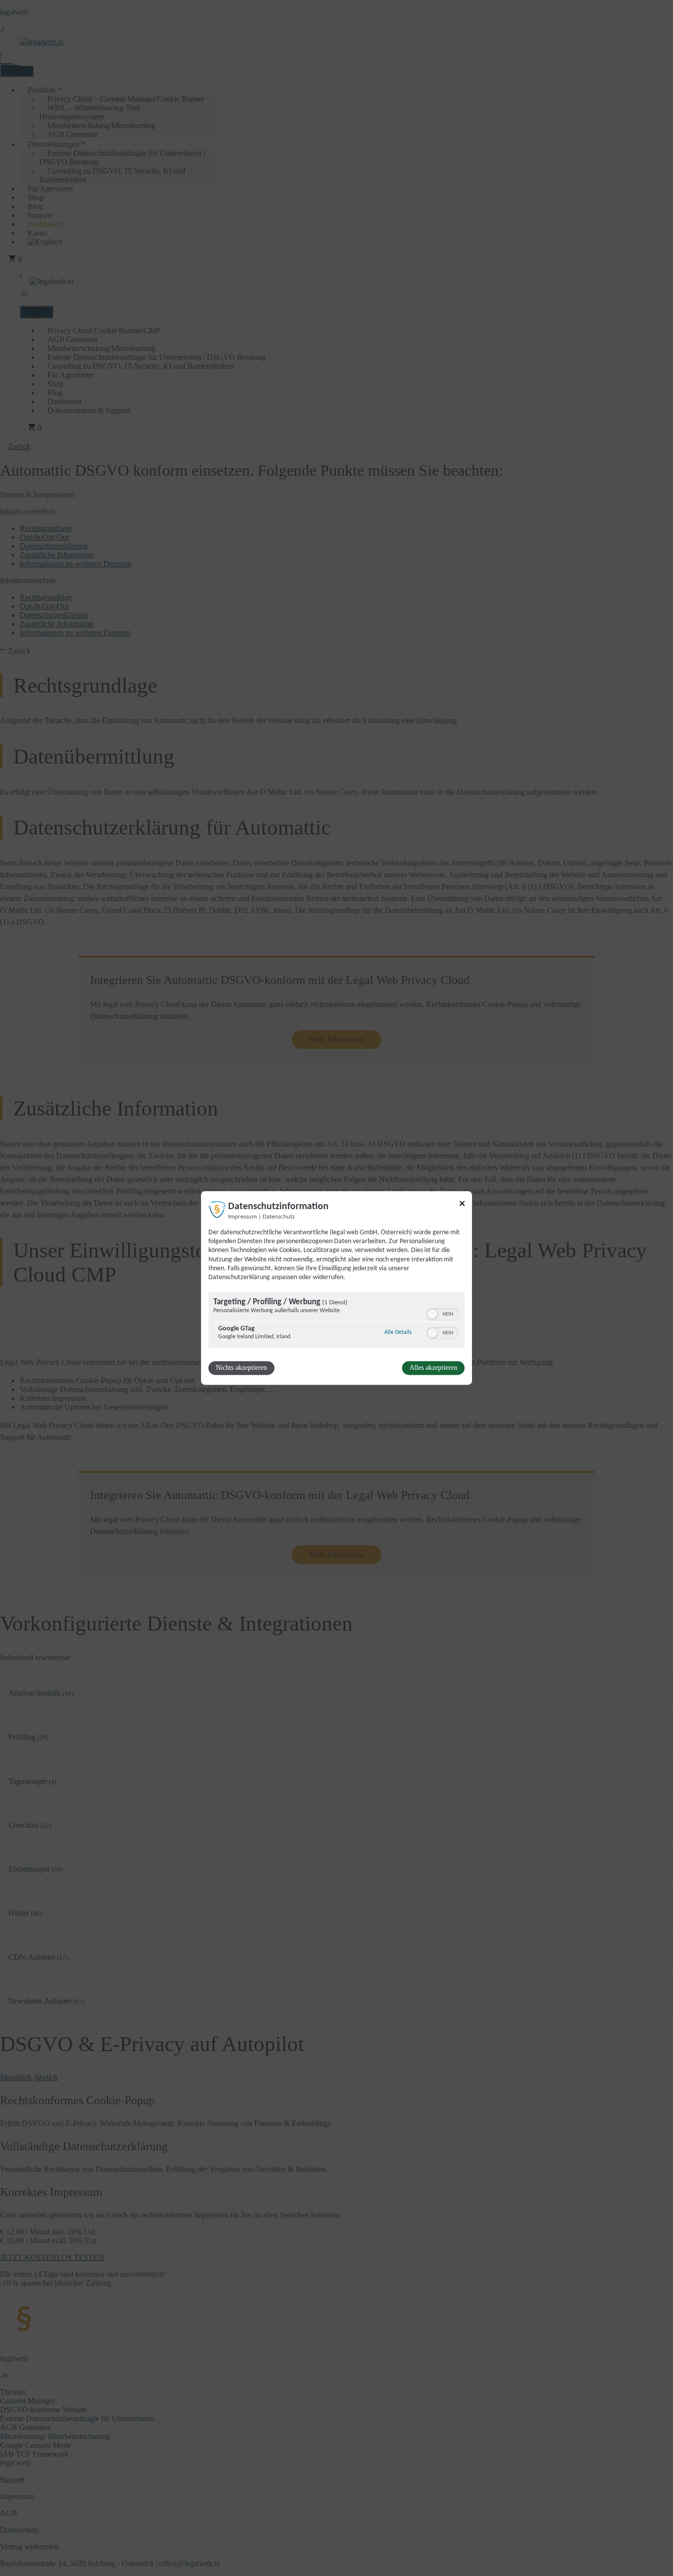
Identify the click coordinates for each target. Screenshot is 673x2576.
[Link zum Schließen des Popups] (462, 1205)
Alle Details (398, 1333)
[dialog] (336, 1288)
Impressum (242, 1217)
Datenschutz (279, 1217)
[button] (433, 1315)
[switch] (443, 1315)
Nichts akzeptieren (241, 1368)
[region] (336, 1322)
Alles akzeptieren (433, 1368)
